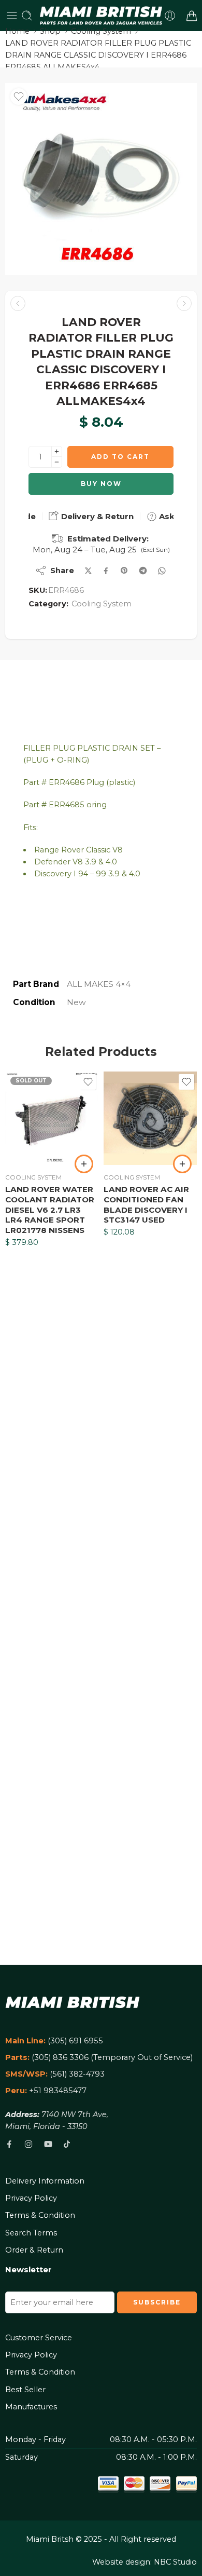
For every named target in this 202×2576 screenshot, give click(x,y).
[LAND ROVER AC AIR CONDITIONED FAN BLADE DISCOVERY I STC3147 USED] (150, 1118)
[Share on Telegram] (143, 571)
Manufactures (31, 2407)
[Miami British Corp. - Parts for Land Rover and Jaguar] (101, 16)
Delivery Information (45, 2181)
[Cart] (192, 16)
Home (17, 31)
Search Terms (31, 2233)
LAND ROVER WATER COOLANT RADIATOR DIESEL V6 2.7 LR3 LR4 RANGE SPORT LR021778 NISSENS (50, 1210)
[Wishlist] (19, 97)
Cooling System (101, 31)
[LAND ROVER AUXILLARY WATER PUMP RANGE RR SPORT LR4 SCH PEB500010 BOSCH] (18, 303)
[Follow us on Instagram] (28, 2144)
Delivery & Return (96, 516)
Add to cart (120, 457)
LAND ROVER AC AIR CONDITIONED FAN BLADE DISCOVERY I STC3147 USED (146, 1204)
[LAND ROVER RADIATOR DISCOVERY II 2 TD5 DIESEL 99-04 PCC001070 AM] (184, 303)
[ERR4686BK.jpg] (101, 179)
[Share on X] (88, 571)
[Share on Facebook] (106, 571)
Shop (50, 31)
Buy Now (101, 484)
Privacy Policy (31, 2198)
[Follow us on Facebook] (9, 2144)
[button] (182, 1164)
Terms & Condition (40, 2215)
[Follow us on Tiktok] (67, 2144)
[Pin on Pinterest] (124, 571)
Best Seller (25, 2390)
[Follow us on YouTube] (48, 2144)
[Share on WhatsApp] (162, 571)
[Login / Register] (170, 16)
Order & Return (34, 2250)
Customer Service (39, 2338)
